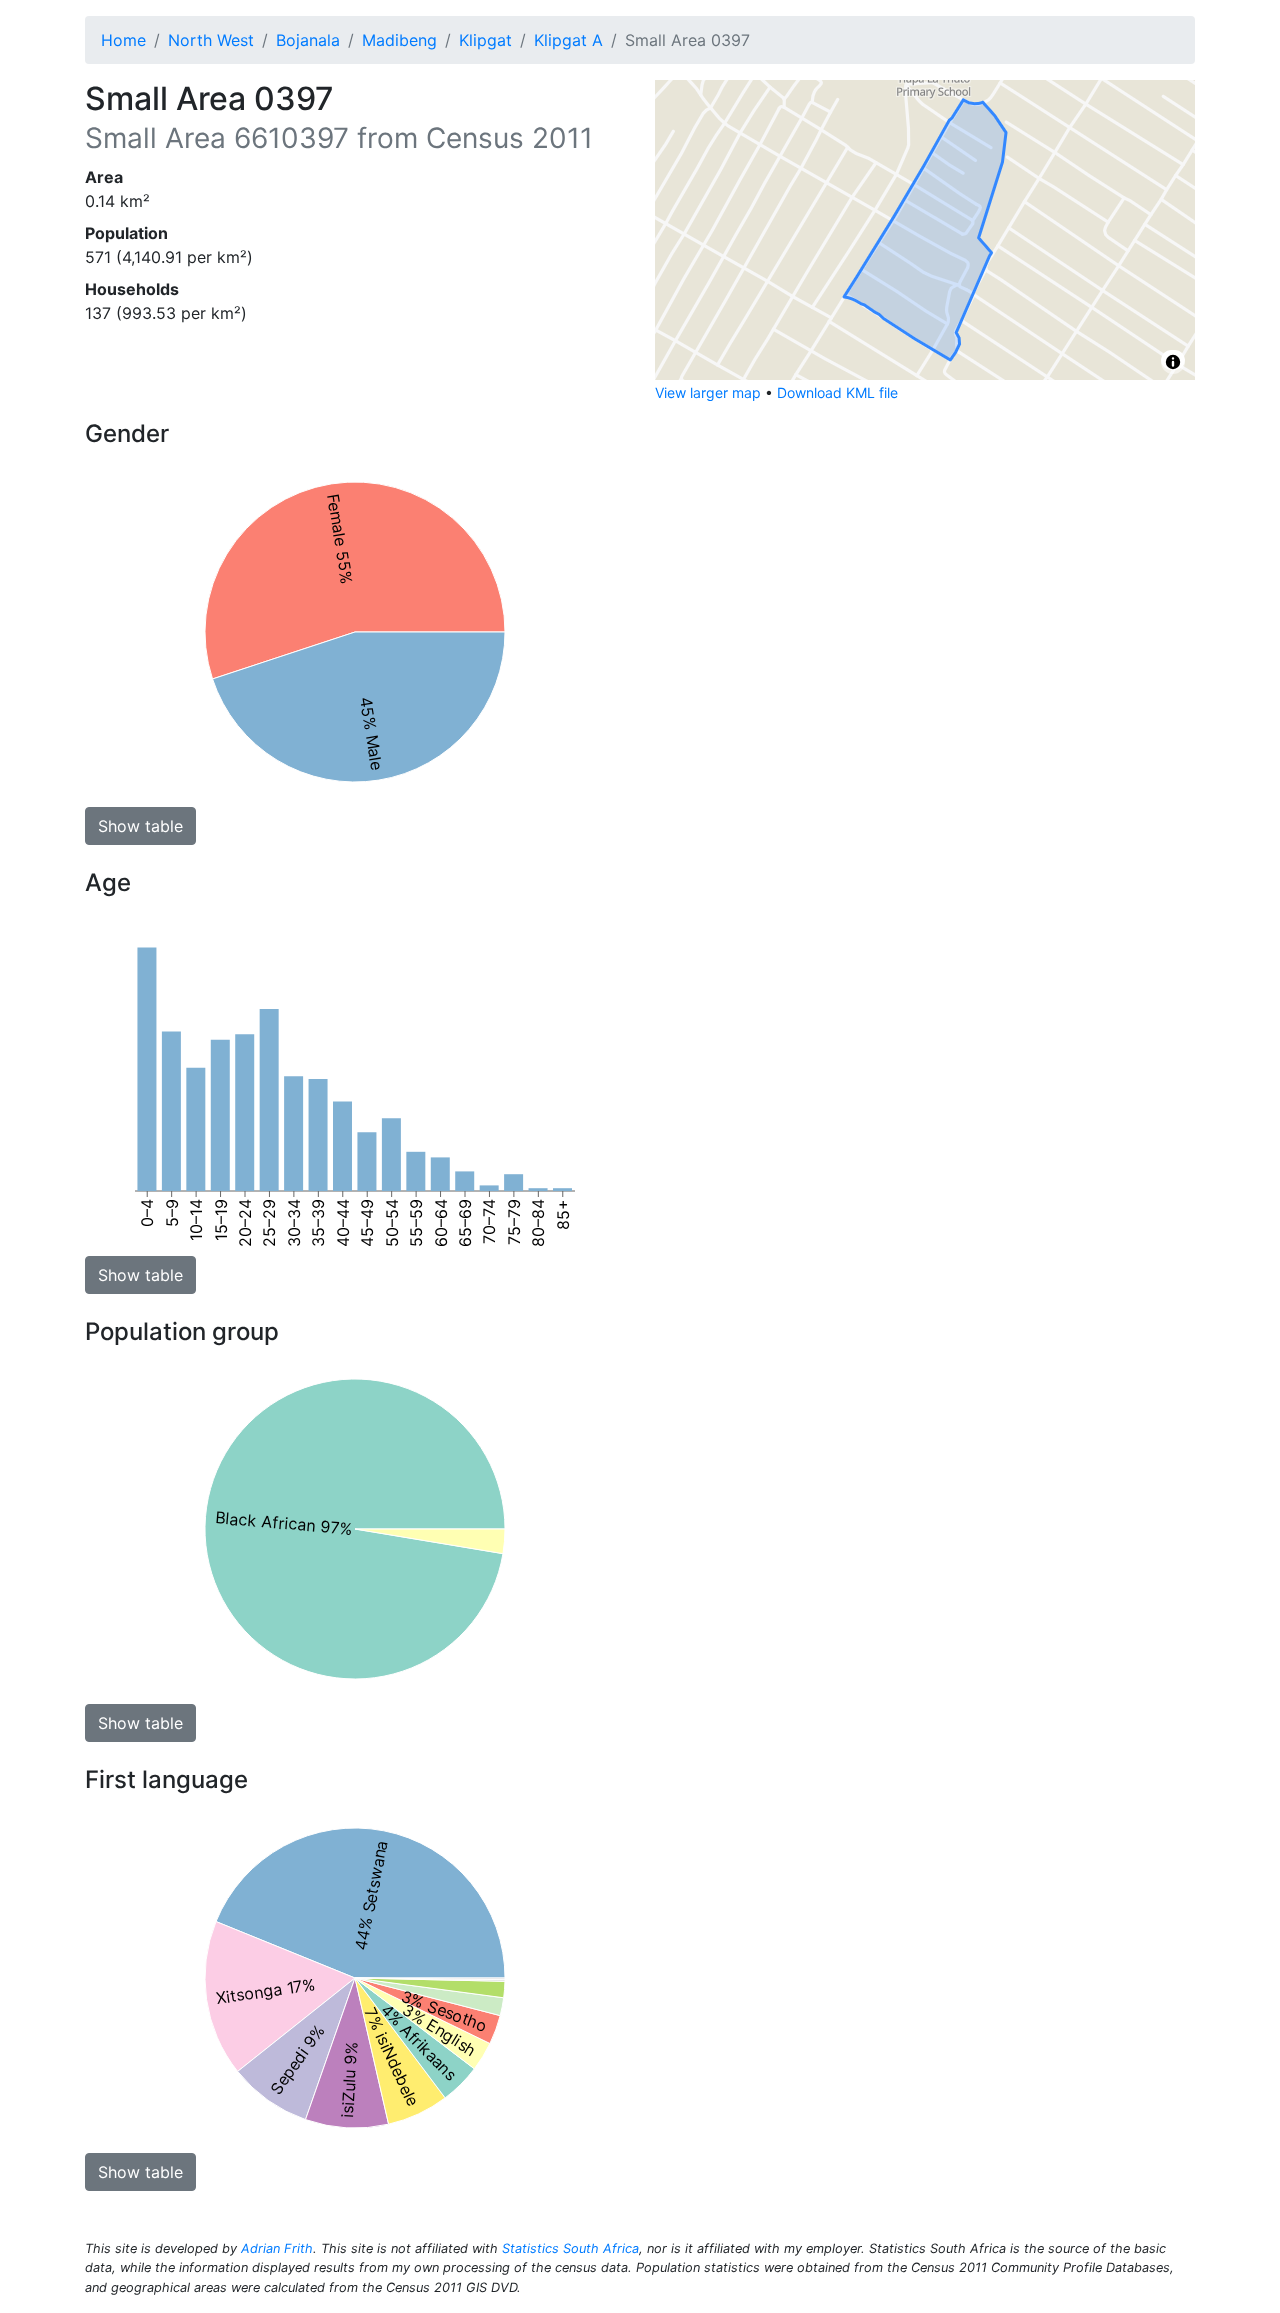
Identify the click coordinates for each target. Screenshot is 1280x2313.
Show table (140, 826)
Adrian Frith (277, 2248)
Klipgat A (568, 40)
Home (123, 40)
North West (211, 40)
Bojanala (308, 40)
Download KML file (837, 392)
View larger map (708, 392)
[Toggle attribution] (1173, 362)
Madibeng (399, 40)
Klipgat (485, 40)
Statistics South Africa (570, 2248)
